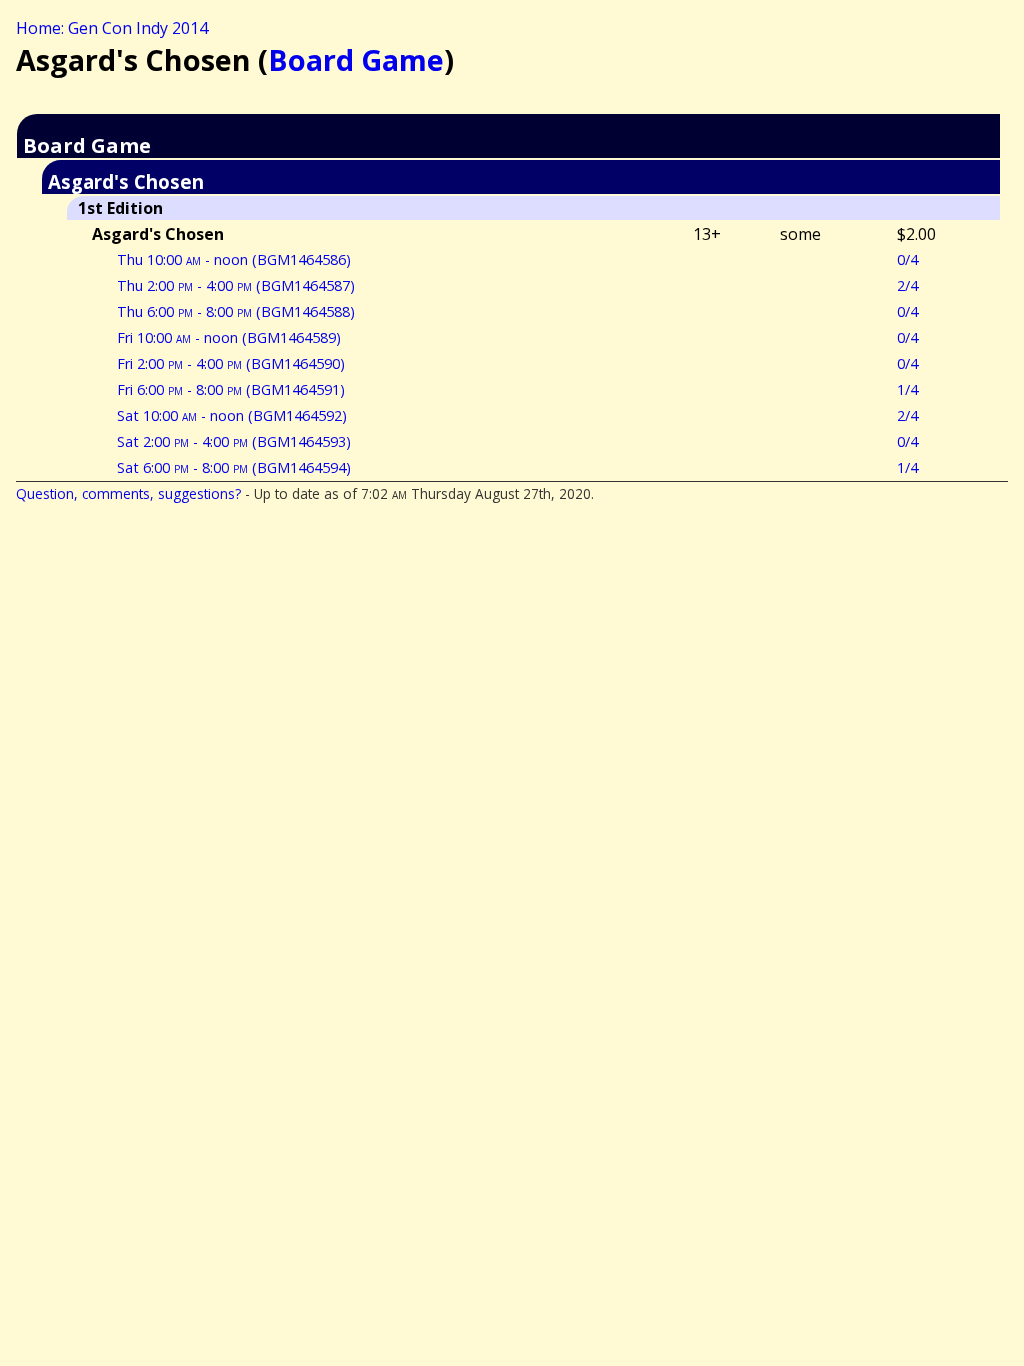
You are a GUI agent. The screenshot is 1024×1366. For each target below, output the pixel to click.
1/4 (907, 389)
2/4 (907, 285)
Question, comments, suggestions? (128, 493)
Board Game (356, 59)
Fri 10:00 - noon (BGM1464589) (229, 337)
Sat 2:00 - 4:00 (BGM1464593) (234, 441)
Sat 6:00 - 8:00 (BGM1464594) (234, 467)
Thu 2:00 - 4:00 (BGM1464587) (236, 285)
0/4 (907, 259)
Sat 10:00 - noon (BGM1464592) (232, 415)
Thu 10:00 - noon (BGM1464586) (234, 259)
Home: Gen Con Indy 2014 (112, 28)
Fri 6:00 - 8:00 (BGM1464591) (231, 389)
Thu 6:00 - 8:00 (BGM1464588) (236, 311)
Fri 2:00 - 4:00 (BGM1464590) (231, 363)
